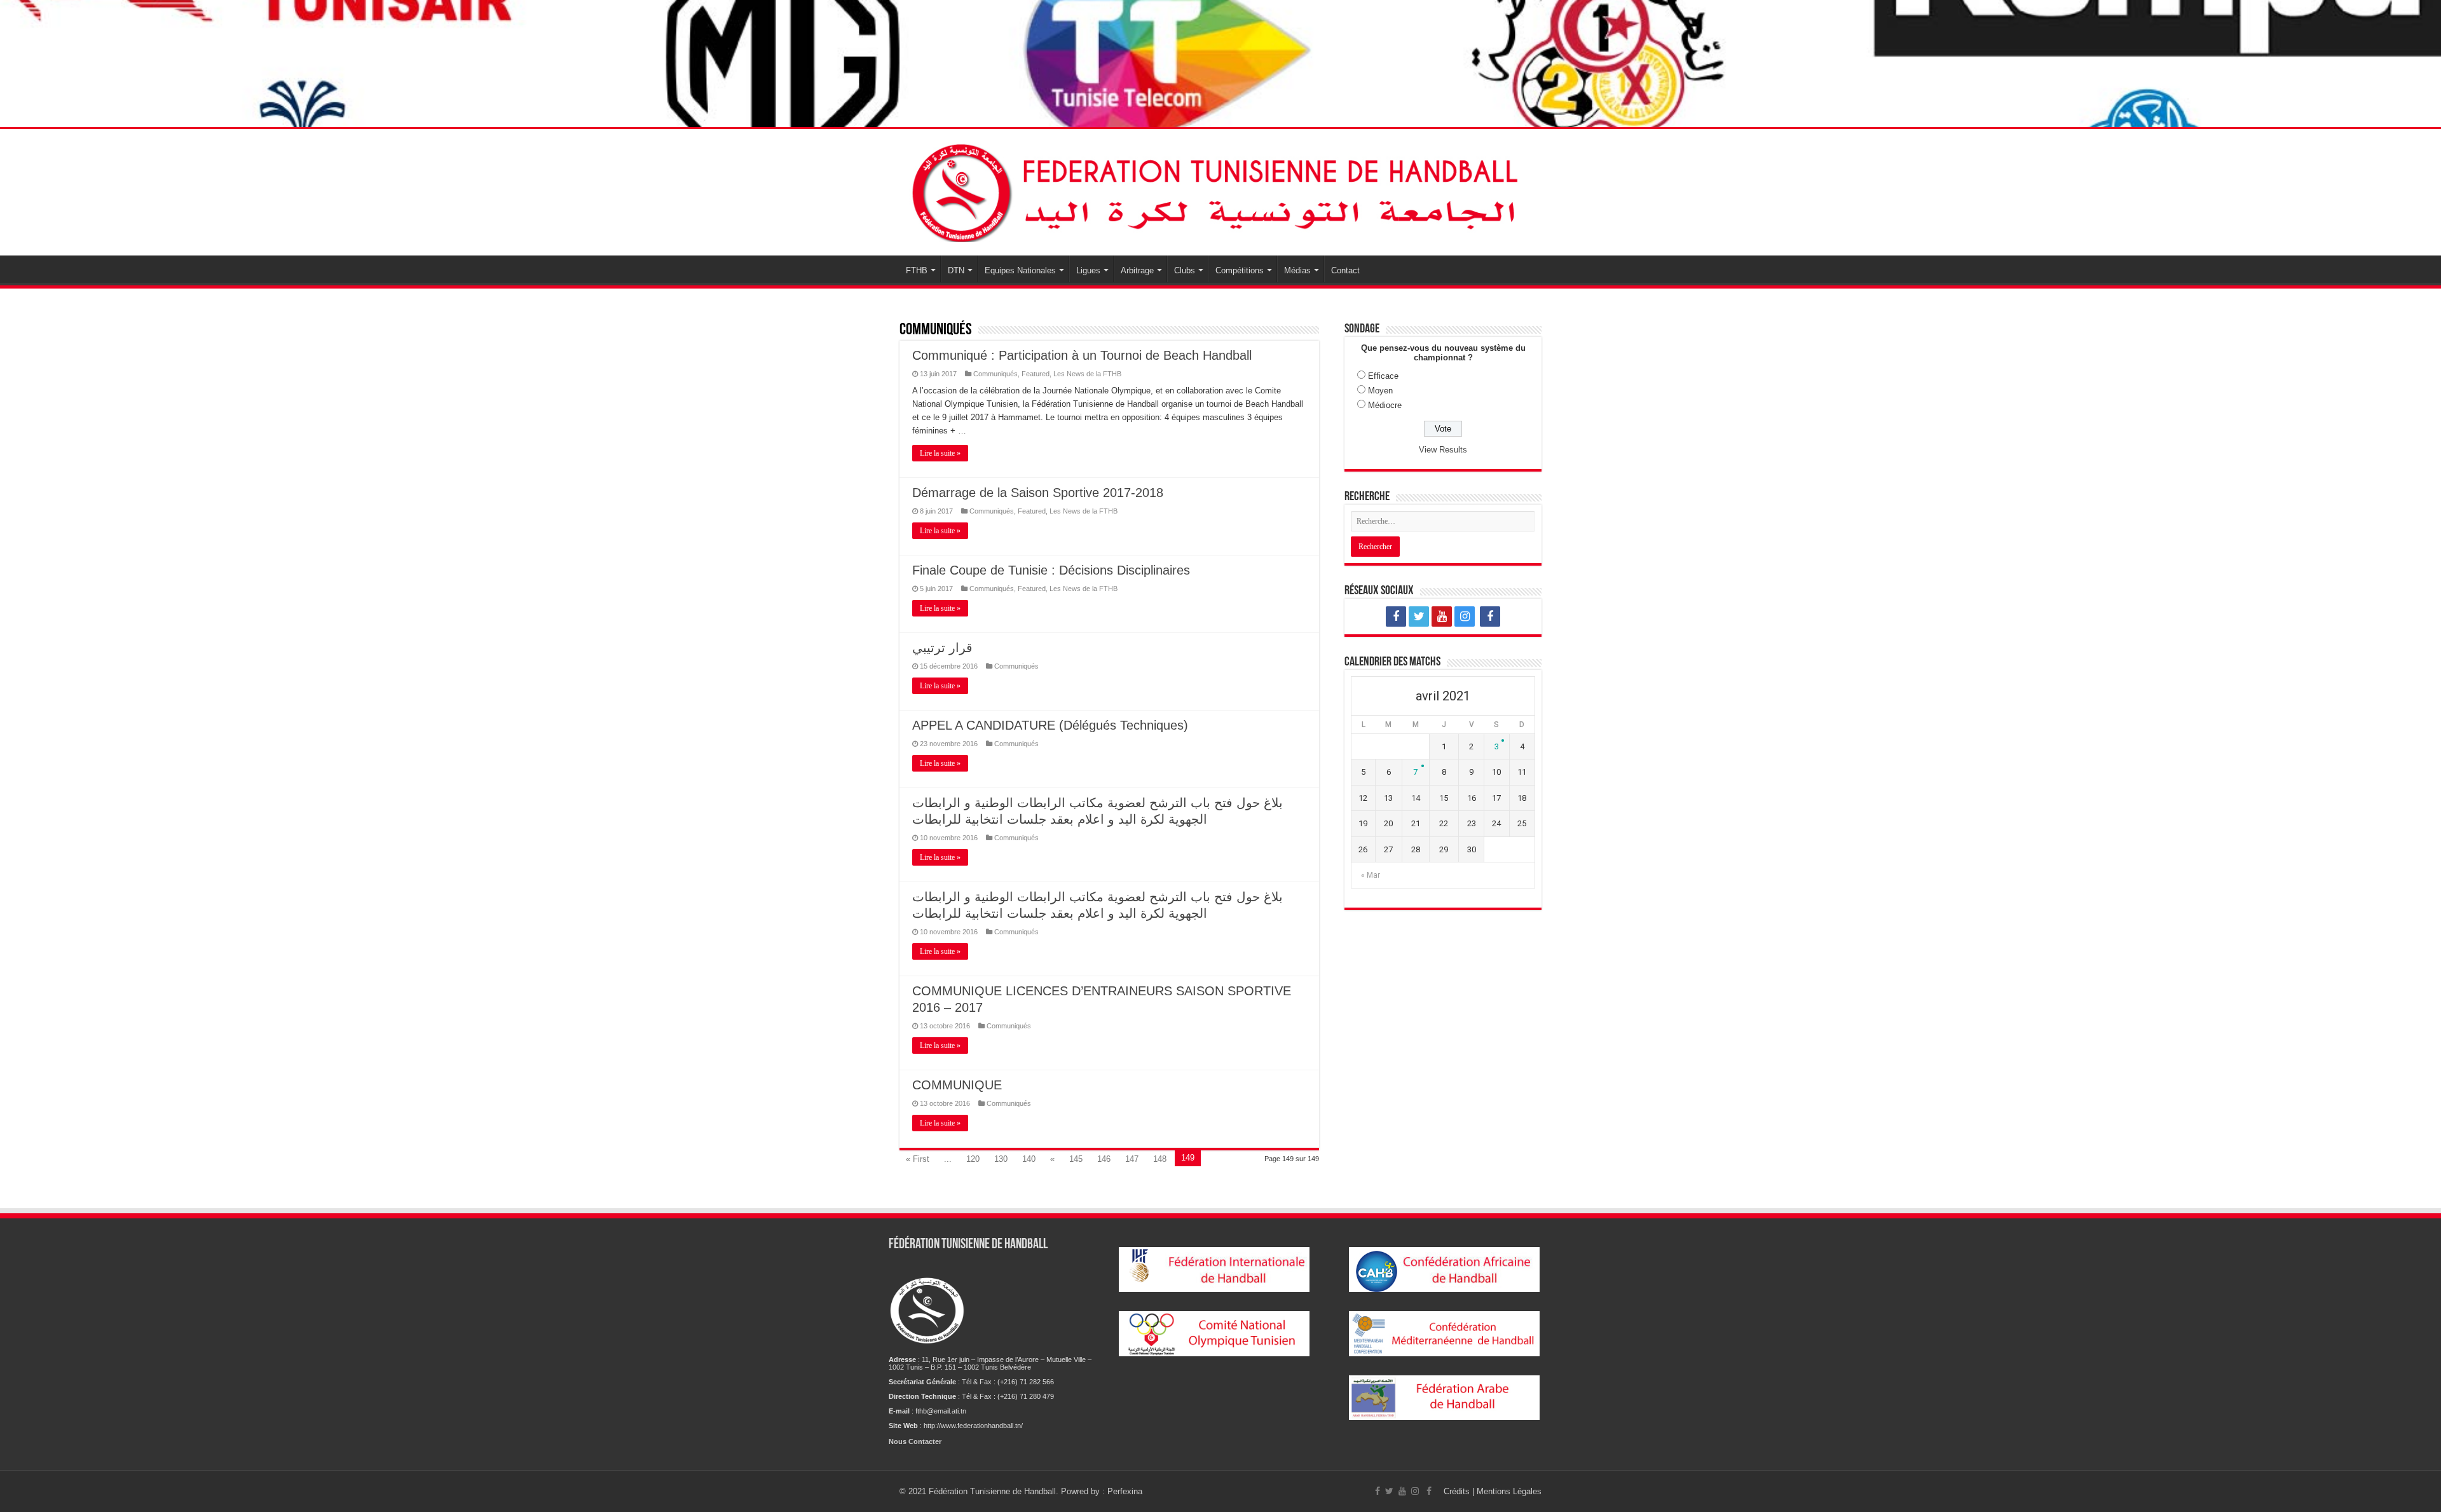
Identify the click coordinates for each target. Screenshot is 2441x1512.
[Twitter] (1419, 616)
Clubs (1185, 270)
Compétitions (1240, 270)
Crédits (1458, 1491)
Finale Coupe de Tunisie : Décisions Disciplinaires (1051, 570)
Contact (1345, 270)
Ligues (1088, 270)
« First (918, 1159)
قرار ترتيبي (942, 648)
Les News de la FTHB (1087, 374)
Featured (1036, 374)
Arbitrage (1137, 270)
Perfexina (1125, 1491)
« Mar (1371, 875)
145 (1076, 1159)
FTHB (917, 270)
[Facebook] (1396, 616)
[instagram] (1465, 616)
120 (973, 1159)
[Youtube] (1442, 616)
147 (1132, 1159)
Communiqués (995, 374)
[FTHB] (1220, 190)
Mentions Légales (1509, 1491)
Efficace (1383, 376)
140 (1029, 1159)
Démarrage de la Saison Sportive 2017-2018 (1038, 493)
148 (1160, 1159)
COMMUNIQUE (957, 1085)
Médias (1297, 270)
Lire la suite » (940, 453)
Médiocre (1385, 405)
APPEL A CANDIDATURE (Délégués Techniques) (1050, 725)
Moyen (1380, 391)
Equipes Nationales (1020, 270)
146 (1104, 1159)
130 (1001, 1159)
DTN (956, 270)
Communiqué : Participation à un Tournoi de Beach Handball (1082, 355)
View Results (1443, 450)
